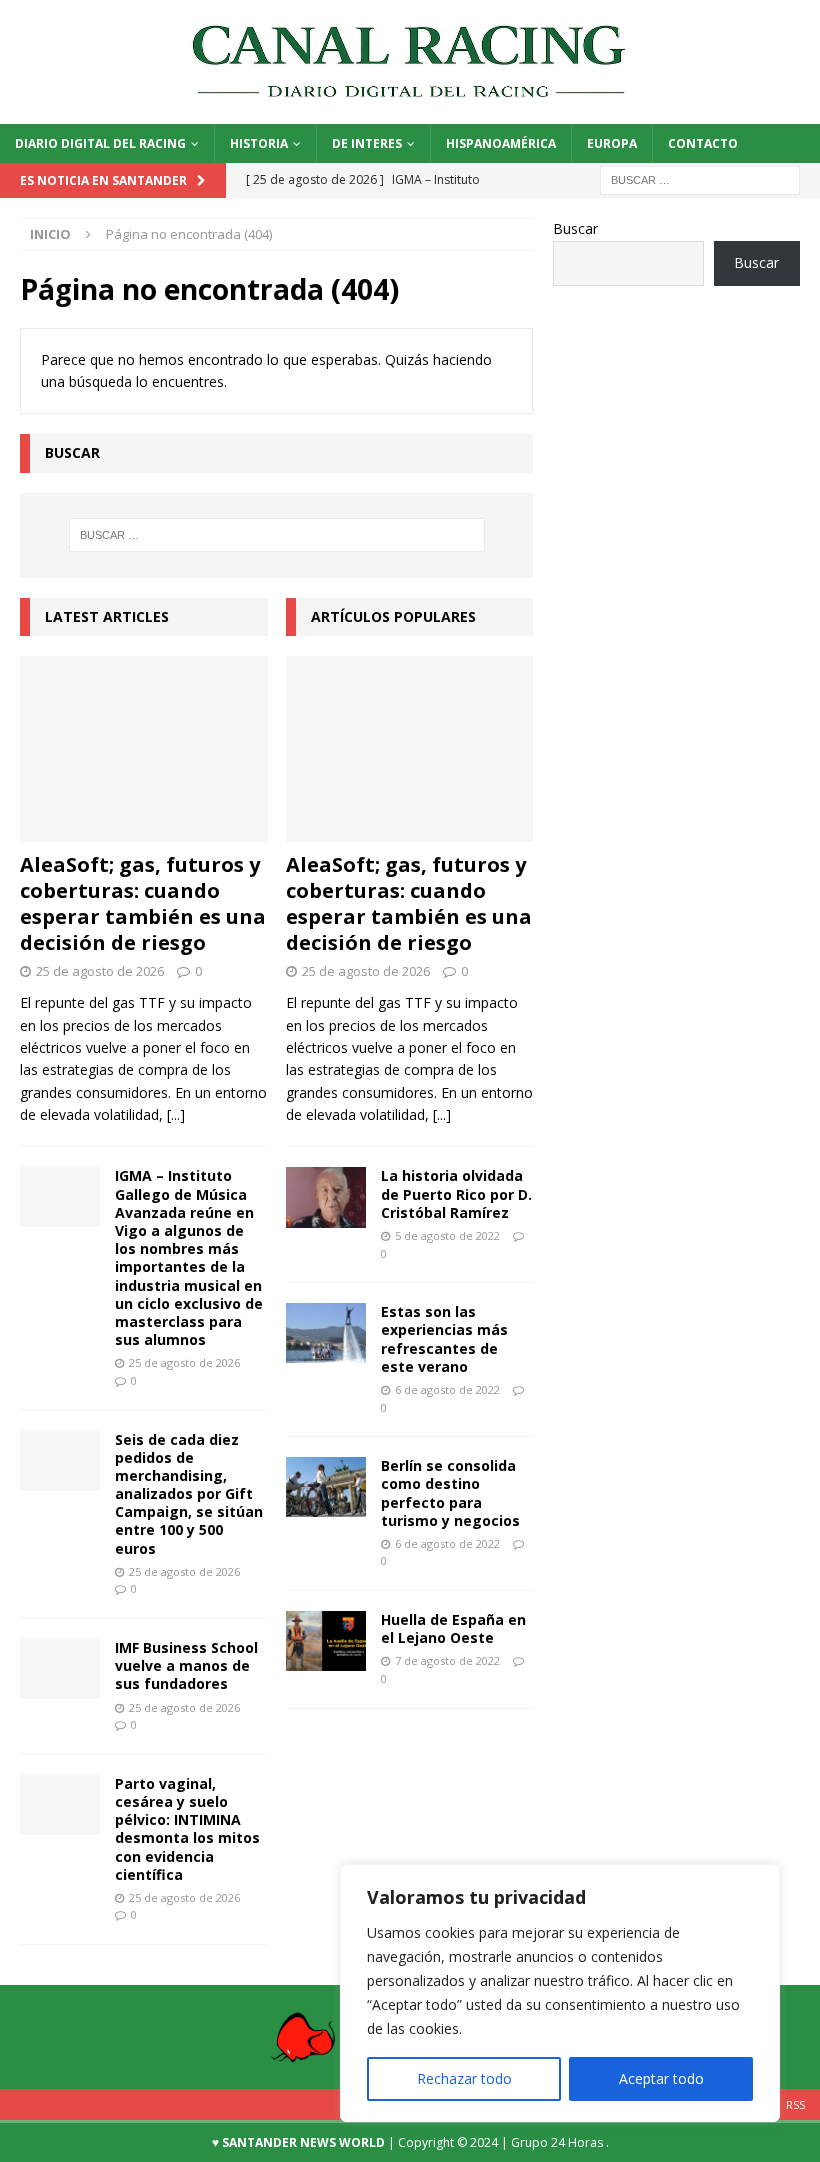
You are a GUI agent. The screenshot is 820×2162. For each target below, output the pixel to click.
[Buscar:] (700, 179)
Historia (259, 143)
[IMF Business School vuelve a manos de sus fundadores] (60, 1669)
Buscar (575, 228)
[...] (176, 1114)
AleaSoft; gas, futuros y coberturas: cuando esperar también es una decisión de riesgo (143, 903)
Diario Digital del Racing (100, 143)
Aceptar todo (661, 2078)
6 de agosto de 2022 (447, 1389)
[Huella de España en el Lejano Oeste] (326, 1641)
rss (795, 2104)
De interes (367, 143)
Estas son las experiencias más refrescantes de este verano (444, 1339)
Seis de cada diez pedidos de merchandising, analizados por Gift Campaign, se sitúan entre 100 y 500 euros (189, 1494)
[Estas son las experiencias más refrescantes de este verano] (326, 1333)
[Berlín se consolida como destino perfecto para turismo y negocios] (326, 1487)
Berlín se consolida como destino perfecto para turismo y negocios (450, 1493)
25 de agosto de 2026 (100, 971)
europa (612, 143)
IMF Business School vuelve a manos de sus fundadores (186, 1665)
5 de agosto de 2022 (447, 1235)
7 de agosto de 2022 (447, 1660)
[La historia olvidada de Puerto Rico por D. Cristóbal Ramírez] (326, 1197)
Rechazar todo (464, 2078)
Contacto (703, 143)
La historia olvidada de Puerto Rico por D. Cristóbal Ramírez (456, 1193)
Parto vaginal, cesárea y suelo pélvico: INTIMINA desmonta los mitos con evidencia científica (187, 1829)
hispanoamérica (501, 143)
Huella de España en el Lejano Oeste (453, 1628)
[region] (560, 1993)
